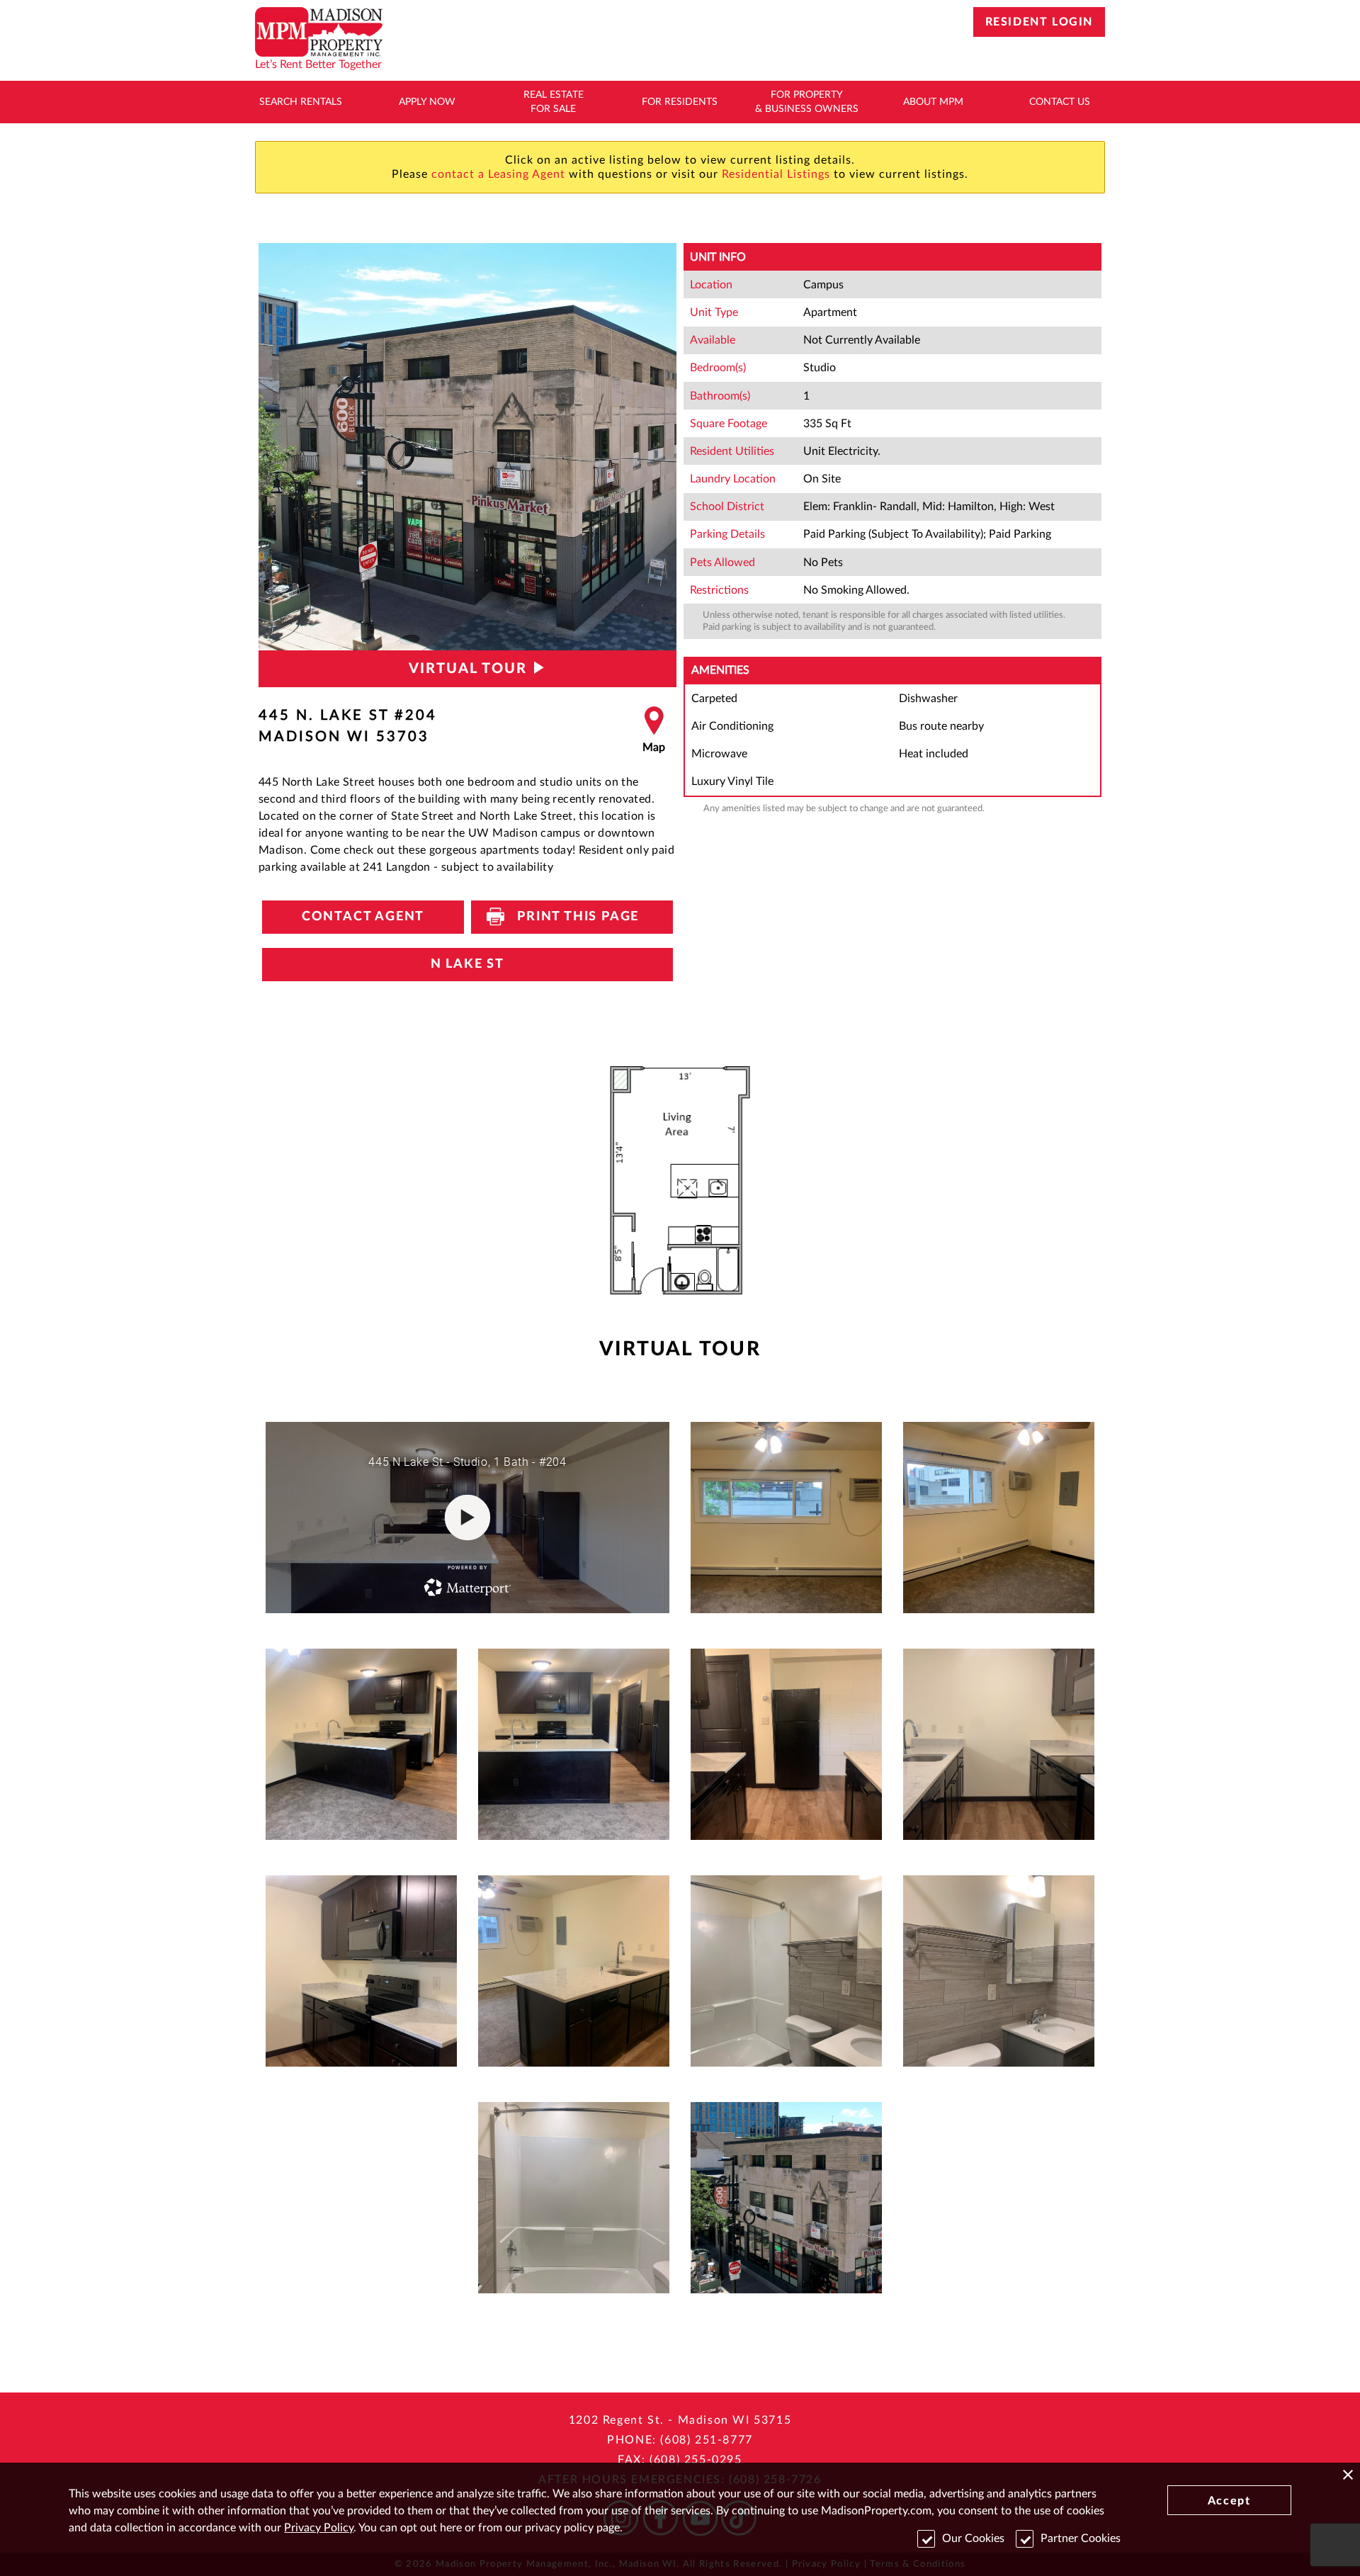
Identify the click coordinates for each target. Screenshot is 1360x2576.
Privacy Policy (319, 2528)
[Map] (654, 730)
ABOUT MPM (933, 102)
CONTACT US (1060, 102)
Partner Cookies (1081, 2538)
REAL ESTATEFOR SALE (554, 102)
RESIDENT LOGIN (1039, 22)
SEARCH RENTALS (301, 102)
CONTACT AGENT (363, 917)
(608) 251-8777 (706, 2440)
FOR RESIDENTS (680, 102)
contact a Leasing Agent (498, 174)
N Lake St (467, 964)
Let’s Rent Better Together (318, 64)
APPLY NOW (427, 102)
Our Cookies (973, 2538)
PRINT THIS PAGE (572, 917)
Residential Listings (776, 174)
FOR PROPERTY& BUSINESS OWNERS (807, 102)
